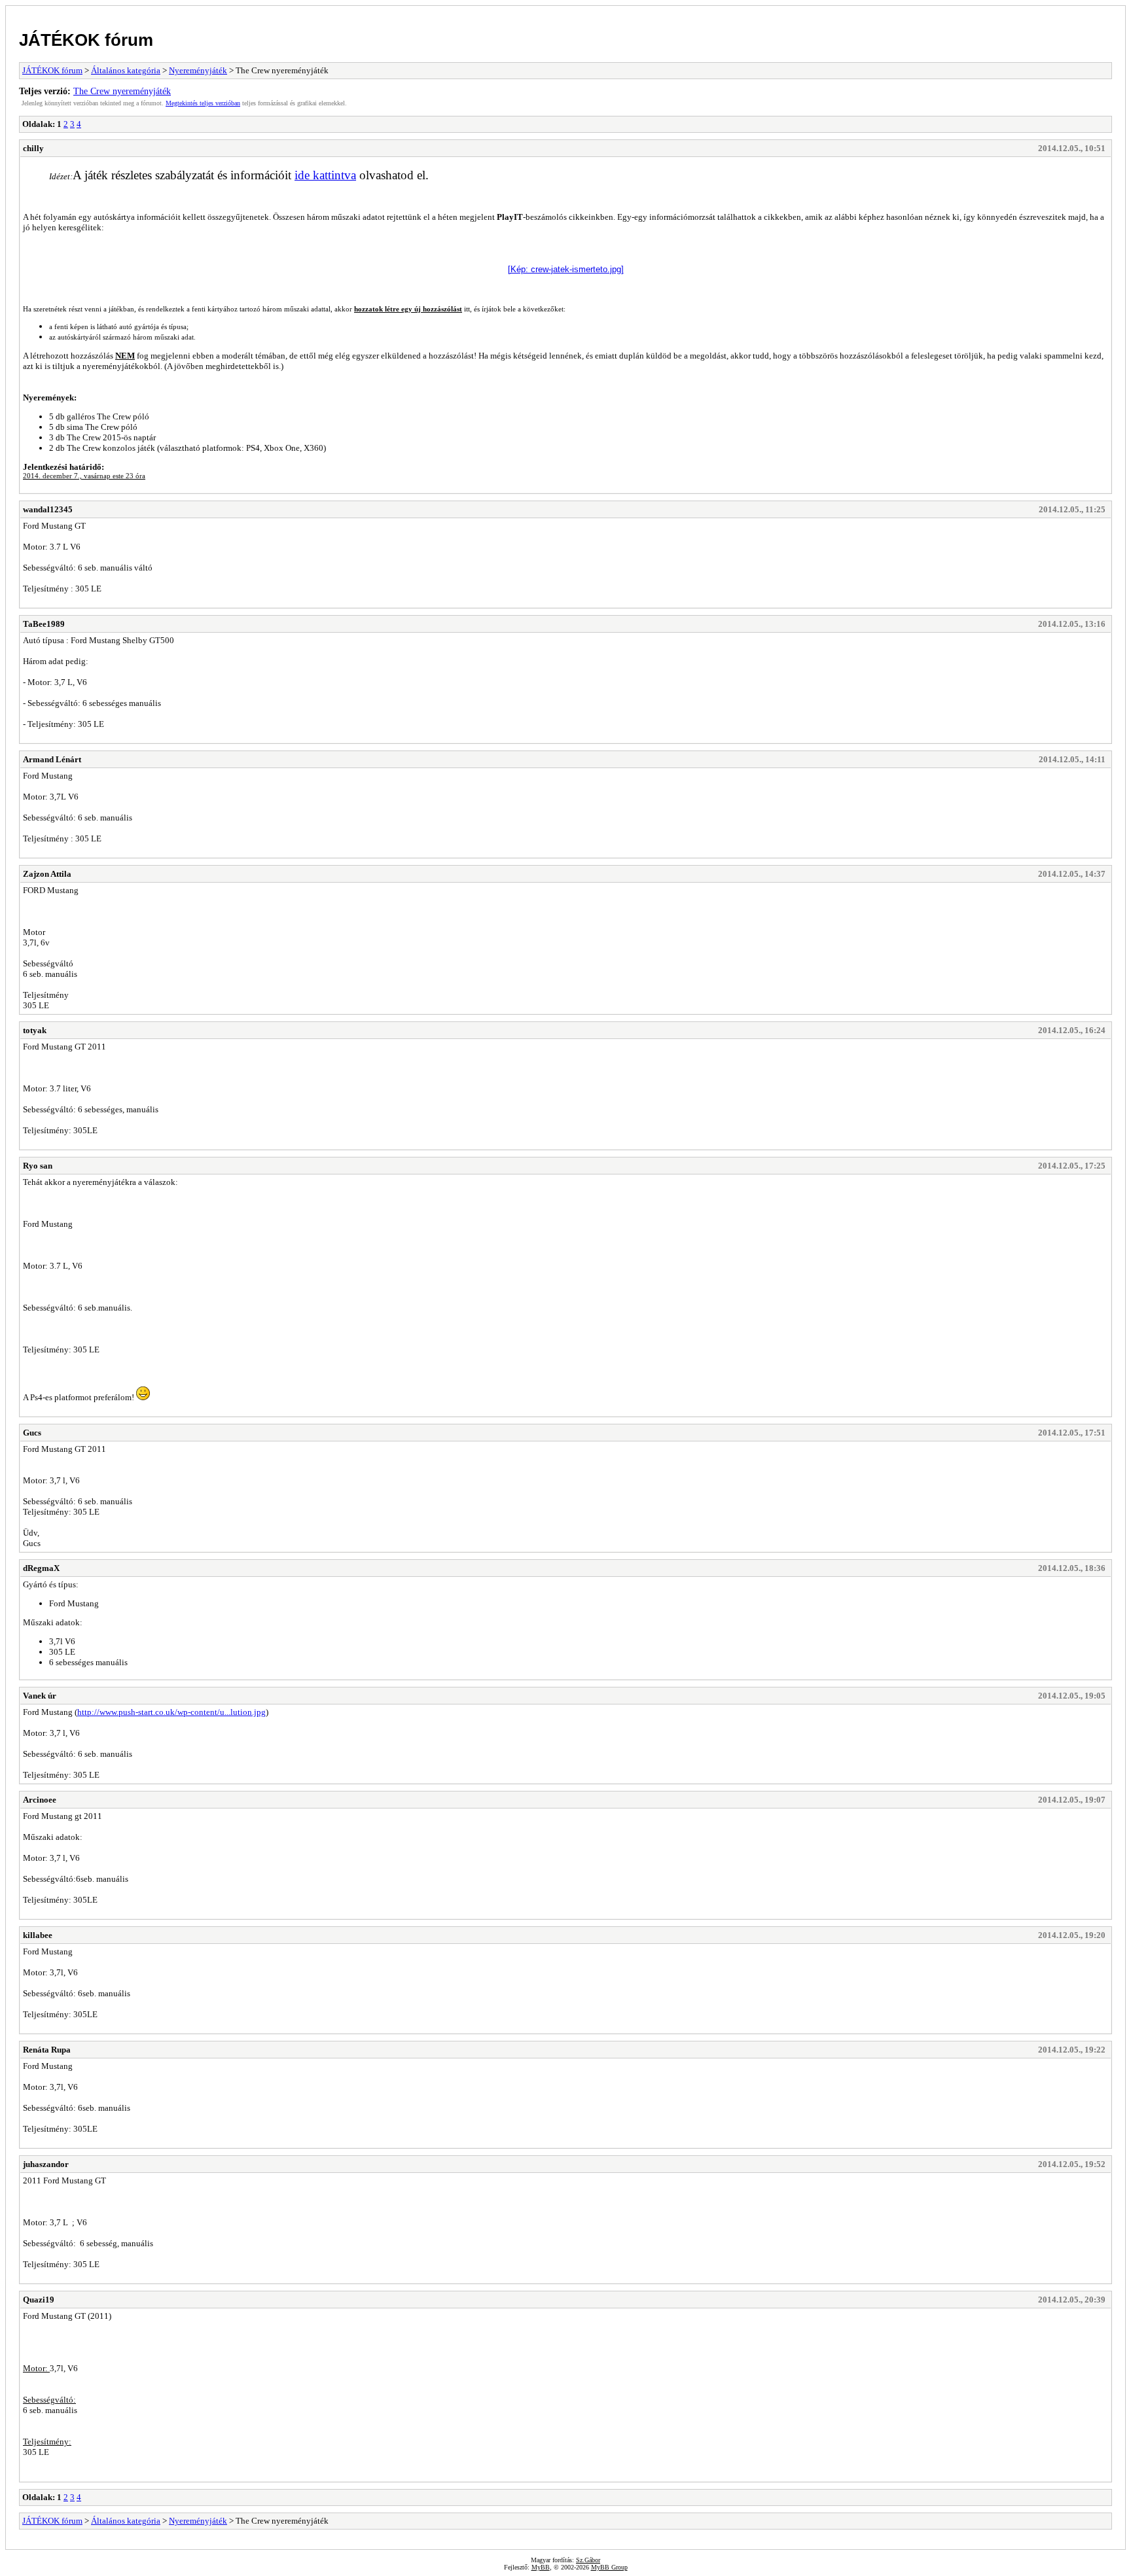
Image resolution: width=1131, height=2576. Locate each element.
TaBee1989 (44, 624)
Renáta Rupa (47, 2050)
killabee (38, 1935)
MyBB (541, 2567)
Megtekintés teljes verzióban (203, 103)
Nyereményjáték (198, 70)
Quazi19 (39, 2300)
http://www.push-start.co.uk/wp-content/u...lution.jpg (171, 1712)
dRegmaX (41, 1568)
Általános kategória (126, 70)
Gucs (32, 1433)
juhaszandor (46, 2164)
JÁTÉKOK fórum (86, 40)
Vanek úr (40, 1696)
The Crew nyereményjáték (122, 91)
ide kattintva (325, 175)
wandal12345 (48, 509)
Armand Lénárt (52, 759)
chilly (33, 148)
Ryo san (38, 1166)
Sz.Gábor (588, 2560)
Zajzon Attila (47, 874)
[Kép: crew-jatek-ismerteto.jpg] (566, 269)
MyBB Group (609, 2567)
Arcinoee (40, 1800)
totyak (35, 1030)
